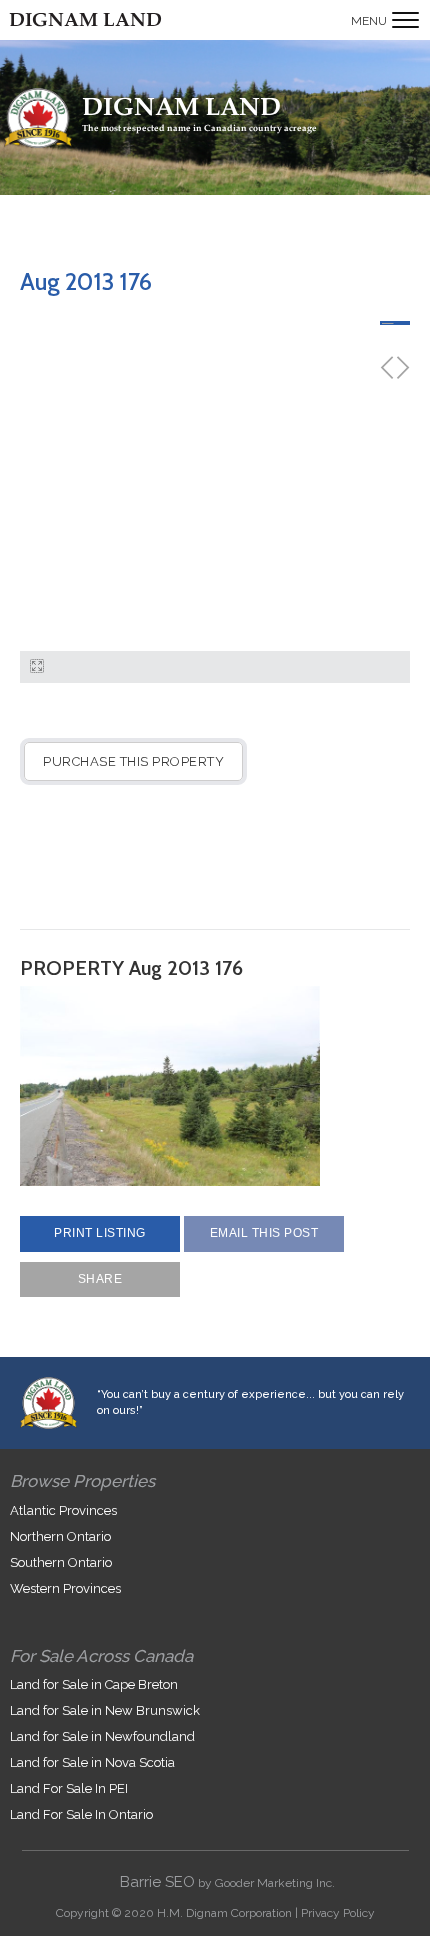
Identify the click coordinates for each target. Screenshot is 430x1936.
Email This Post (264, 1233)
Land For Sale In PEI (69, 1788)
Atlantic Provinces (63, 1510)
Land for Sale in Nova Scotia (92, 1762)
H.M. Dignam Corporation (224, 1913)
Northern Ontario (60, 1536)
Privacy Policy (338, 1913)
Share (100, 1279)
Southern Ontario (61, 1562)
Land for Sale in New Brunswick (105, 1710)
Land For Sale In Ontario (81, 1814)
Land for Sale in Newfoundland (102, 1736)
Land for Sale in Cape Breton (94, 1684)
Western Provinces (65, 1588)
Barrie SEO (157, 1882)
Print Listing (100, 1233)
